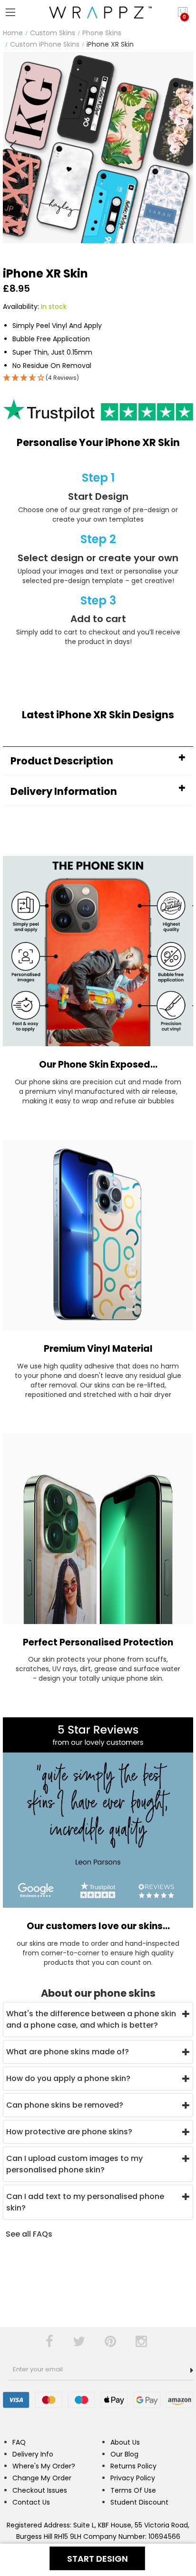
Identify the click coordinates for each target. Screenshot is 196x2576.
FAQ (19, 2442)
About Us (125, 2442)
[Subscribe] (192, 2370)
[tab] (98, 761)
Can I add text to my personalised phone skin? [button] (85, 2202)
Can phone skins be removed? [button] (65, 2105)
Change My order (42, 2478)
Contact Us (31, 2502)
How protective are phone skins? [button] (69, 2132)
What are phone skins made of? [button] (68, 2052)
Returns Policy (133, 2466)
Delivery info (33, 2454)
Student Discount (139, 2502)
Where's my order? (44, 2466)
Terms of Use (133, 2490)
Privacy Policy (133, 2478)
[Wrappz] (98, 12)
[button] (98, 761)
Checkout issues (40, 2490)
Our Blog (124, 2454)
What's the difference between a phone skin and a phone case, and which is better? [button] (91, 2019)
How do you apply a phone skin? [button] (68, 2078)
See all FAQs (29, 2234)
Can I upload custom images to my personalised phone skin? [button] (74, 2164)
